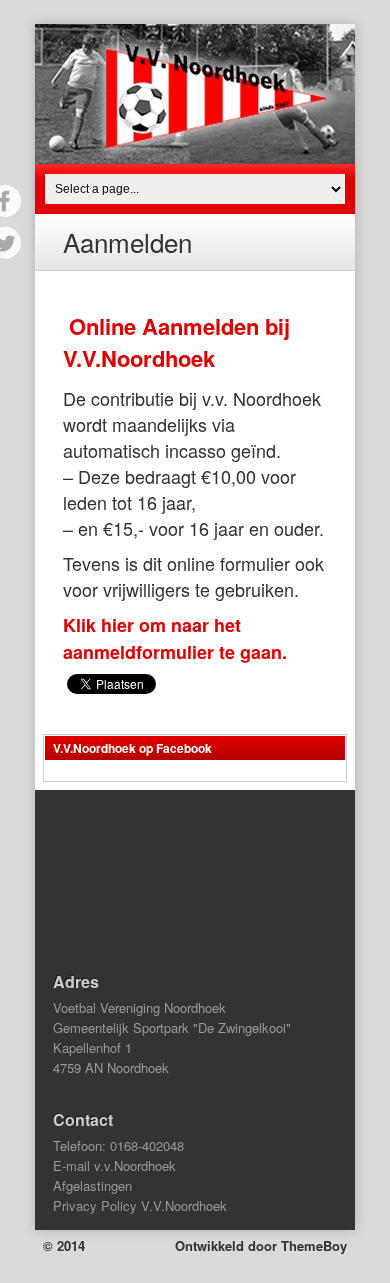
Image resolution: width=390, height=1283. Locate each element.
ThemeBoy (314, 1245)
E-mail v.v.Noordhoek (114, 1165)
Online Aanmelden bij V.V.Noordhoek (176, 342)
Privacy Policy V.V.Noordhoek (140, 1205)
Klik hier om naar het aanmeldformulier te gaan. (175, 638)
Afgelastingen (92, 1185)
